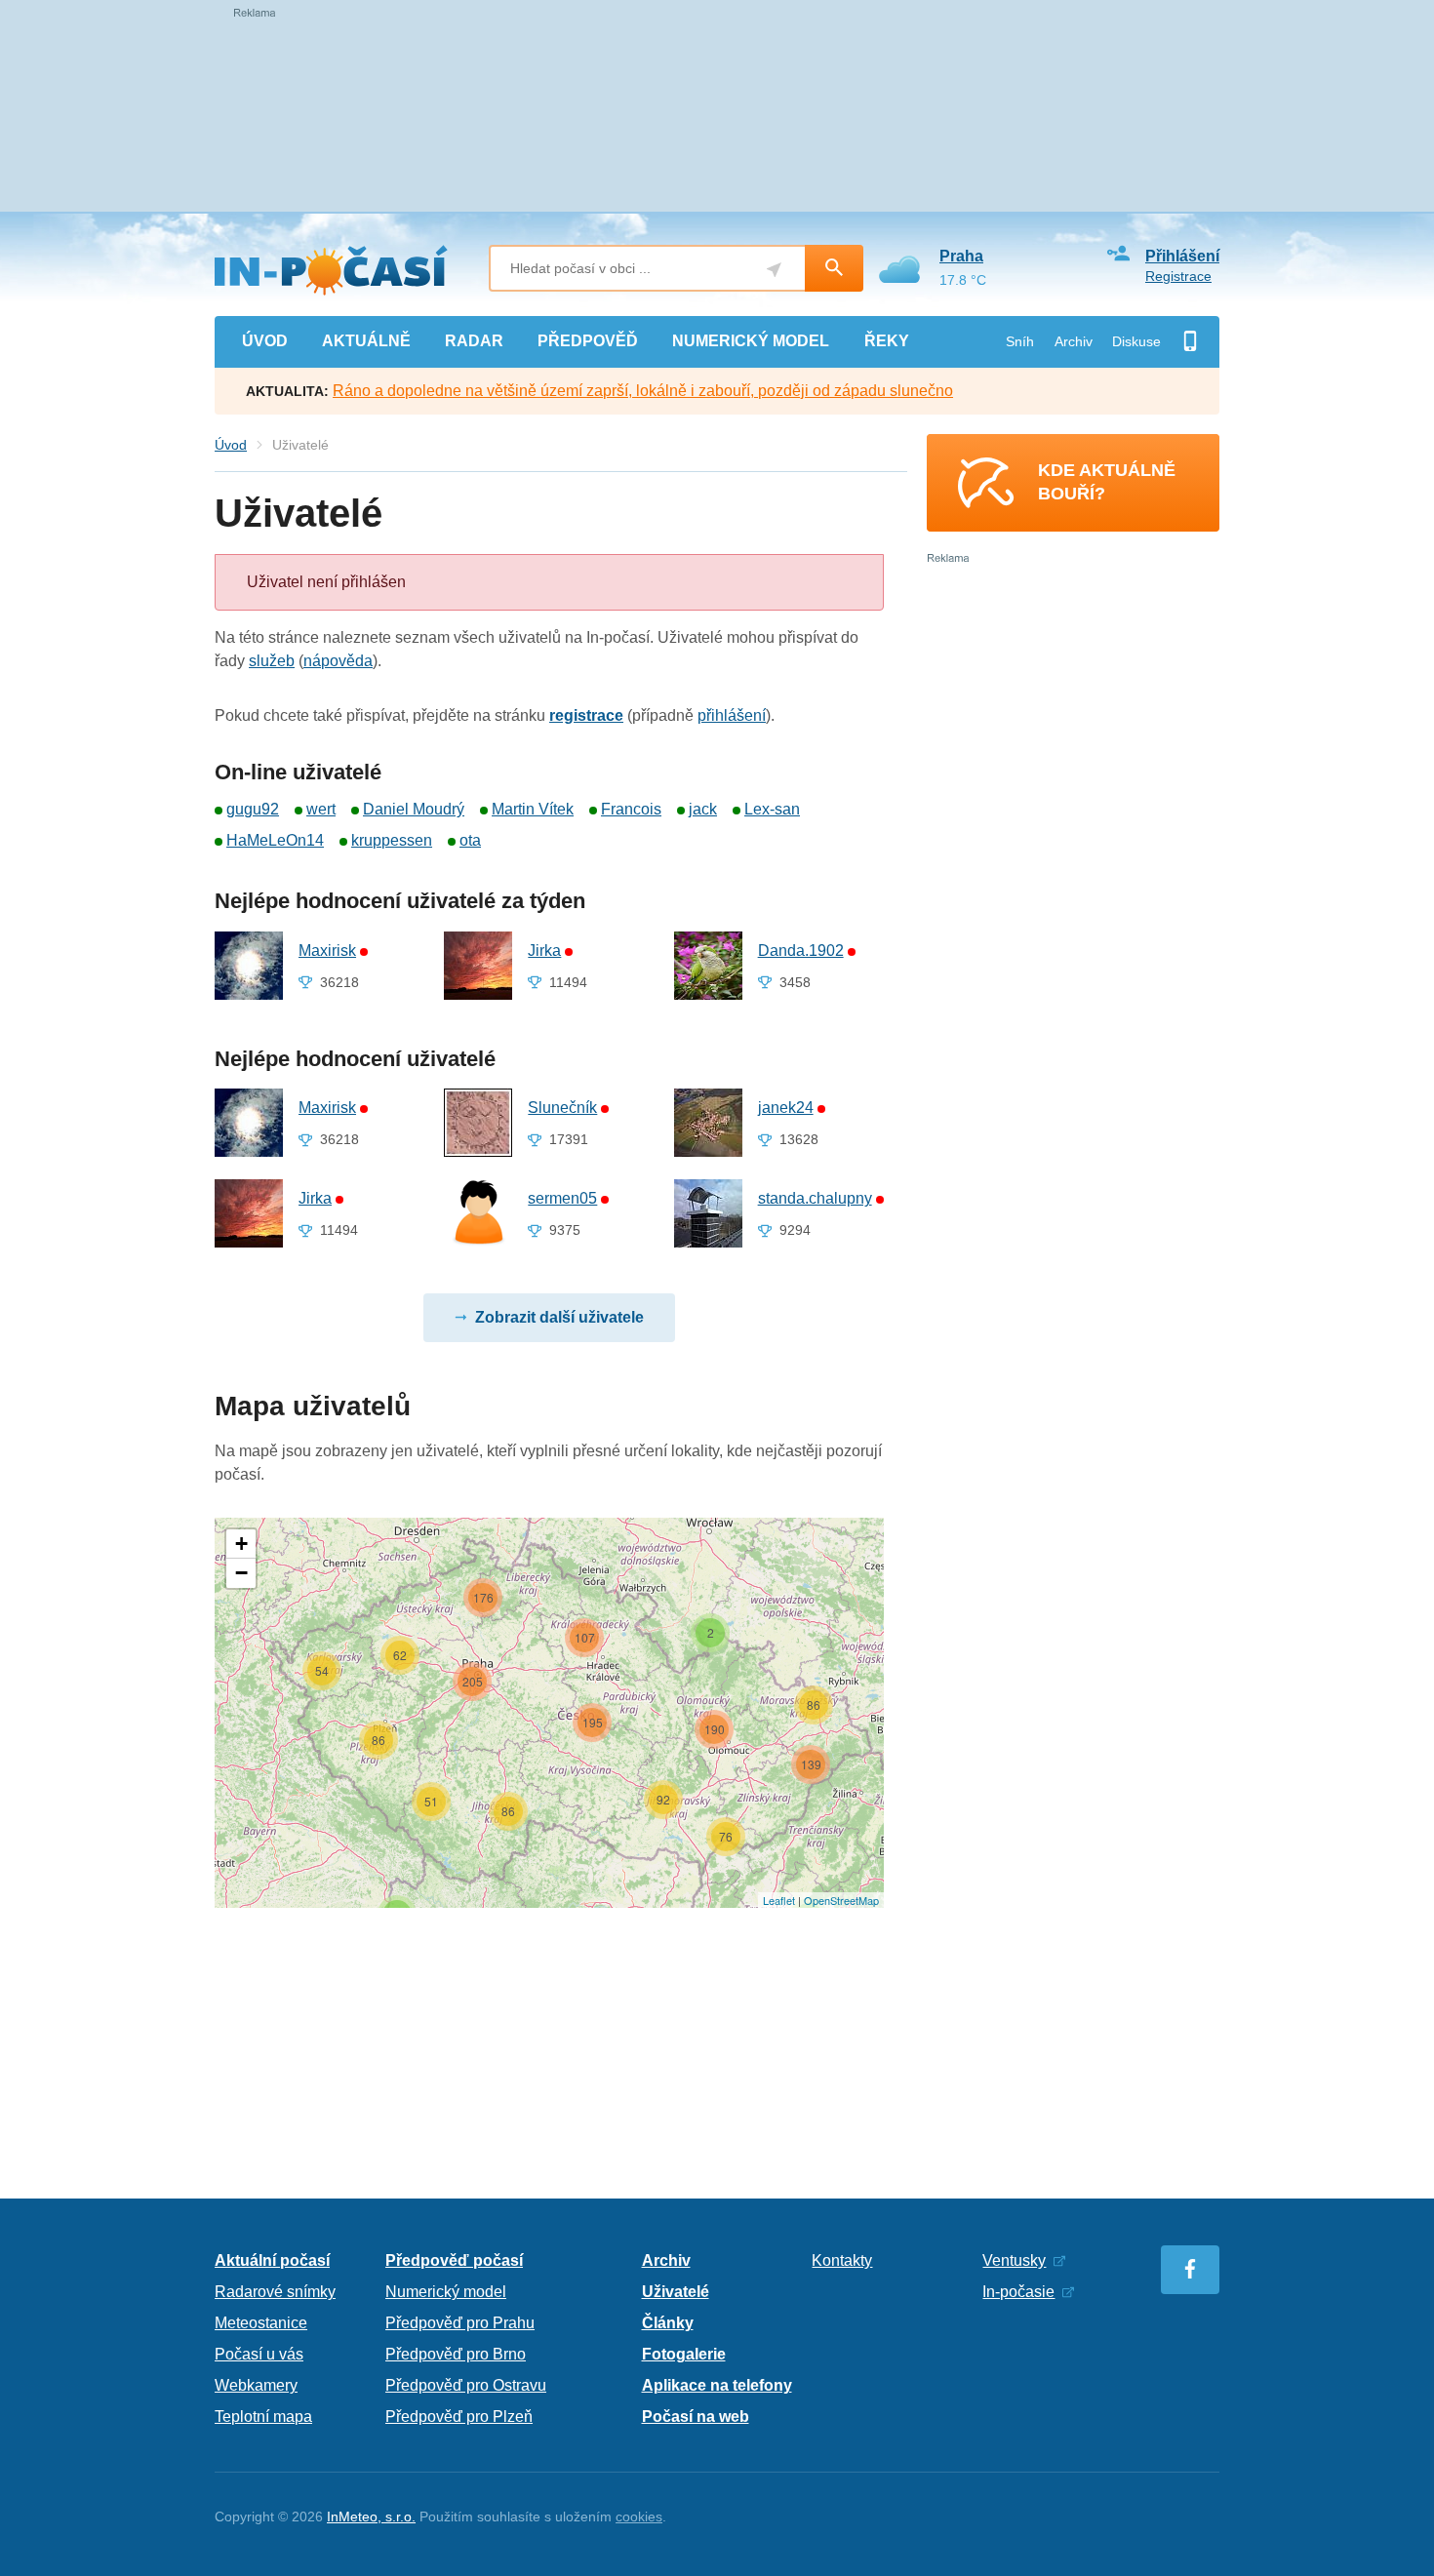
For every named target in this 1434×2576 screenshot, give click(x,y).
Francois (631, 809)
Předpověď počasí (454, 2260)
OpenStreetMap (841, 1900)
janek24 (786, 1108)
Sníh (1020, 341)
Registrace (1178, 276)
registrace (586, 715)
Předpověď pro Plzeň (459, 2417)
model (751, 341)
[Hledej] (834, 268)
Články (668, 2323)
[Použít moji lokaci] (774, 270)
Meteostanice (261, 2323)
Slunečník (562, 1108)
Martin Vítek (533, 809)
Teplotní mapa (263, 2417)
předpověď (588, 341)
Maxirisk (327, 951)
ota (470, 840)
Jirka (544, 951)
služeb (272, 661)
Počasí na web (696, 2417)
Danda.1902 (801, 951)
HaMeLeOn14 (275, 840)
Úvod (231, 445)
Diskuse (1136, 341)
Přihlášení (1182, 256)
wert (321, 809)
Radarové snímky (275, 2292)
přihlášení (732, 715)
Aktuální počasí (272, 2260)
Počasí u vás (259, 2354)
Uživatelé (676, 2292)
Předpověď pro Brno (456, 2354)
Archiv (1074, 341)
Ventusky (1014, 2260)
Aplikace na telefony (717, 2385)
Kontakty (842, 2260)
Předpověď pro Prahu (460, 2323)
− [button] (241, 1573)
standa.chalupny (815, 1198)
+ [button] (241, 1544)
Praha (961, 256)
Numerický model (446, 2292)
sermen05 (562, 1198)
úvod (265, 341)
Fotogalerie (684, 2354)
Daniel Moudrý (414, 809)
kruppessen (392, 840)
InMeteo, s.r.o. (371, 2517)
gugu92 (253, 809)
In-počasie (1018, 2292)
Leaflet (779, 1900)
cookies (639, 2517)
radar (474, 341)
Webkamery (256, 2385)
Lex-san (772, 809)
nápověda (338, 661)
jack (703, 809)
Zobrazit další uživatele (559, 1317)
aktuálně (366, 341)
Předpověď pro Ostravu (466, 2385)
